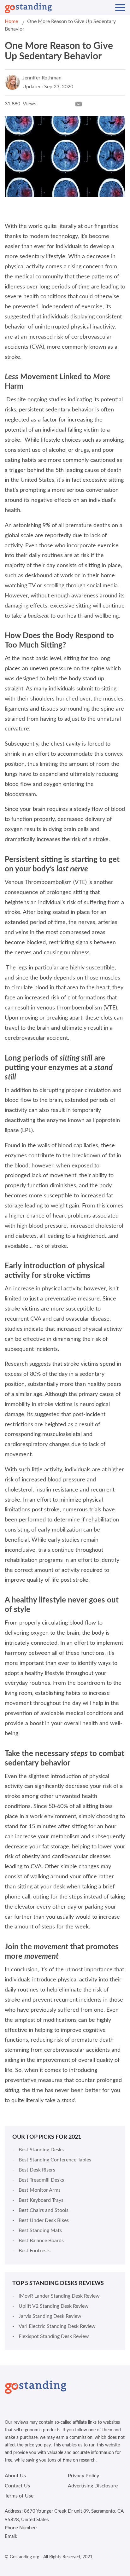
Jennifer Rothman (42, 78)
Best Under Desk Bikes (44, 2220)
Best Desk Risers (37, 2170)
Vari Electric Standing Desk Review (57, 2326)
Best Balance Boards (41, 2241)
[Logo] (28, 8)
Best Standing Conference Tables (55, 2160)
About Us (15, 2476)
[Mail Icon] (79, 104)
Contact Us (17, 2486)
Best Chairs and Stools (44, 2210)
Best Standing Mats (40, 2230)
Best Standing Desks (41, 2150)
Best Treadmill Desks (41, 2180)
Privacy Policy (83, 2476)
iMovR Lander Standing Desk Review (59, 2296)
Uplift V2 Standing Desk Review (54, 2306)
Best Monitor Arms (40, 2190)
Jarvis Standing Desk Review (50, 2316)
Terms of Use (19, 2496)
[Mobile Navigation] (120, 8)
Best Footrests (35, 2251)
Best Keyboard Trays (41, 2200)
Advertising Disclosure (93, 2486)
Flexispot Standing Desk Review (54, 2336)
